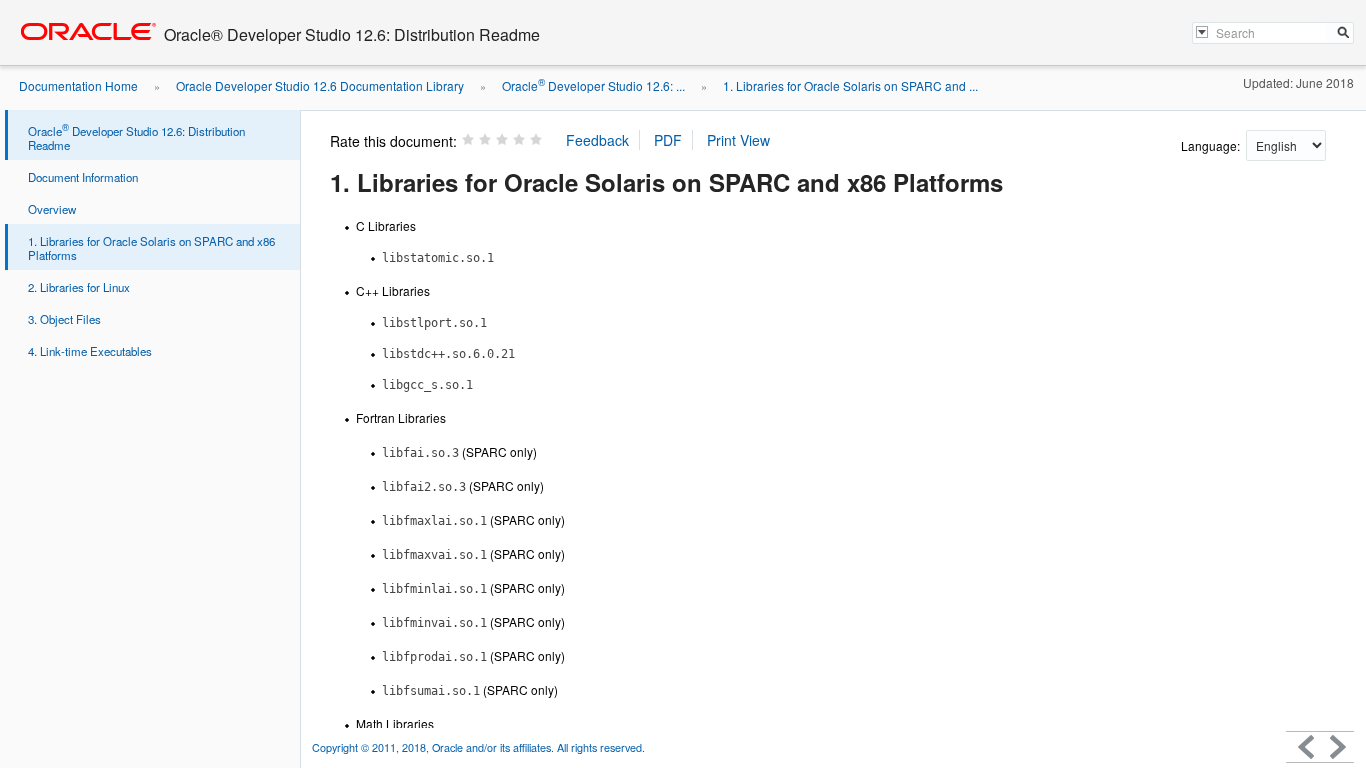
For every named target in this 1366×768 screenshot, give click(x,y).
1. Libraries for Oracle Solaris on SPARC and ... (850, 85)
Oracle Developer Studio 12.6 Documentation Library (320, 85)
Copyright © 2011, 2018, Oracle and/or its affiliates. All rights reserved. (478, 747)
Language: (1212, 145)
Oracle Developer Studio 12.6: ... (593, 85)
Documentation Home (78, 85)
